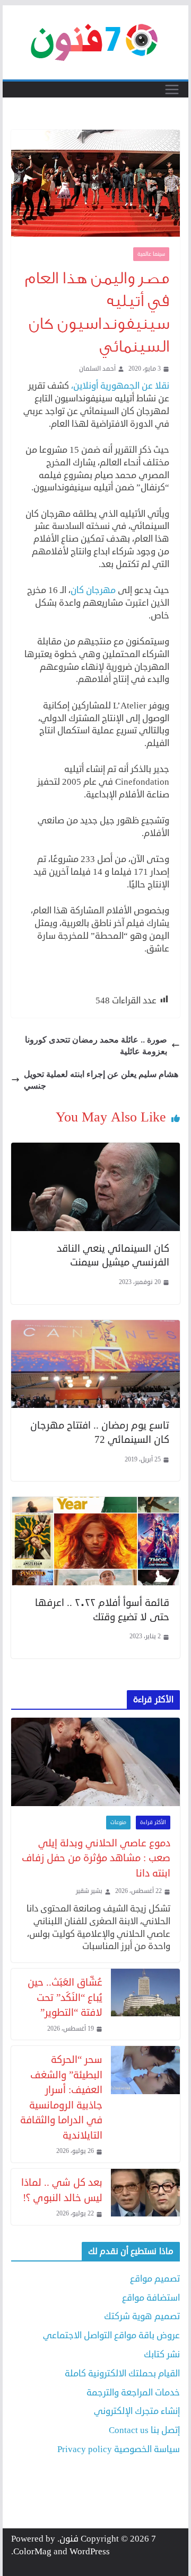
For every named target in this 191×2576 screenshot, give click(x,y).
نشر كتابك (162, 2354)
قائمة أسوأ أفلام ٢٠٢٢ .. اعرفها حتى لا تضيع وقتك (102, 1610)
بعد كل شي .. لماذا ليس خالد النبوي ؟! (62, 2190)
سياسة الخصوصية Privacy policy (119, 2449)
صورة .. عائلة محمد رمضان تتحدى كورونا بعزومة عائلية (96, 1045)
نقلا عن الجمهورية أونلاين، (120, 386)
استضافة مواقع (151, 2298)
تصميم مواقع (155, 2279)
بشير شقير (89, 1891)
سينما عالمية (151, 254)
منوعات (118, 1823)
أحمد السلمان (97, 369)
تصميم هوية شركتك (142, 2316)
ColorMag (32, 2551)
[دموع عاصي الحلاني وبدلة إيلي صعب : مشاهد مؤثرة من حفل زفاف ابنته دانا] (95, 1762)
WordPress (90, 2551)
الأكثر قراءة (153, 1823)
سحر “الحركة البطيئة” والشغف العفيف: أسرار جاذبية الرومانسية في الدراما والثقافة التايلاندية (61, 2097)
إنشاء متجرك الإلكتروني (137, 2411)
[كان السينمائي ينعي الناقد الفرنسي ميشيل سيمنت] (95, 1149)
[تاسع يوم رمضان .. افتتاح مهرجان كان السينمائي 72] (95, 1326)
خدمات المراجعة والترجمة (133, 2393)
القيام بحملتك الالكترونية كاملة (122, 2373)
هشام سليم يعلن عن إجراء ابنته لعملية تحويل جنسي (101, 1080)
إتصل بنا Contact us (144, 2430)
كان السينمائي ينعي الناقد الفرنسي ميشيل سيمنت (113, 1255)
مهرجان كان (93, 590)
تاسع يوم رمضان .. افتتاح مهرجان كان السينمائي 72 (100, 1432)
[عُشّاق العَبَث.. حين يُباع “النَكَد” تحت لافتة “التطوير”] (145, 2004)
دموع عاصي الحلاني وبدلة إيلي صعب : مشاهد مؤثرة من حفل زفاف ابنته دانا (96, 1858)
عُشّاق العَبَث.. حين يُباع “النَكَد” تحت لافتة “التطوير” (65, 1997)
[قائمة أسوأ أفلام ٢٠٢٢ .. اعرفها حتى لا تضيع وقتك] (95, 1503)
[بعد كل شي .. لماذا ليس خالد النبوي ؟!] (145, 2197)
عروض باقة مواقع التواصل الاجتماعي (111, 2335)
